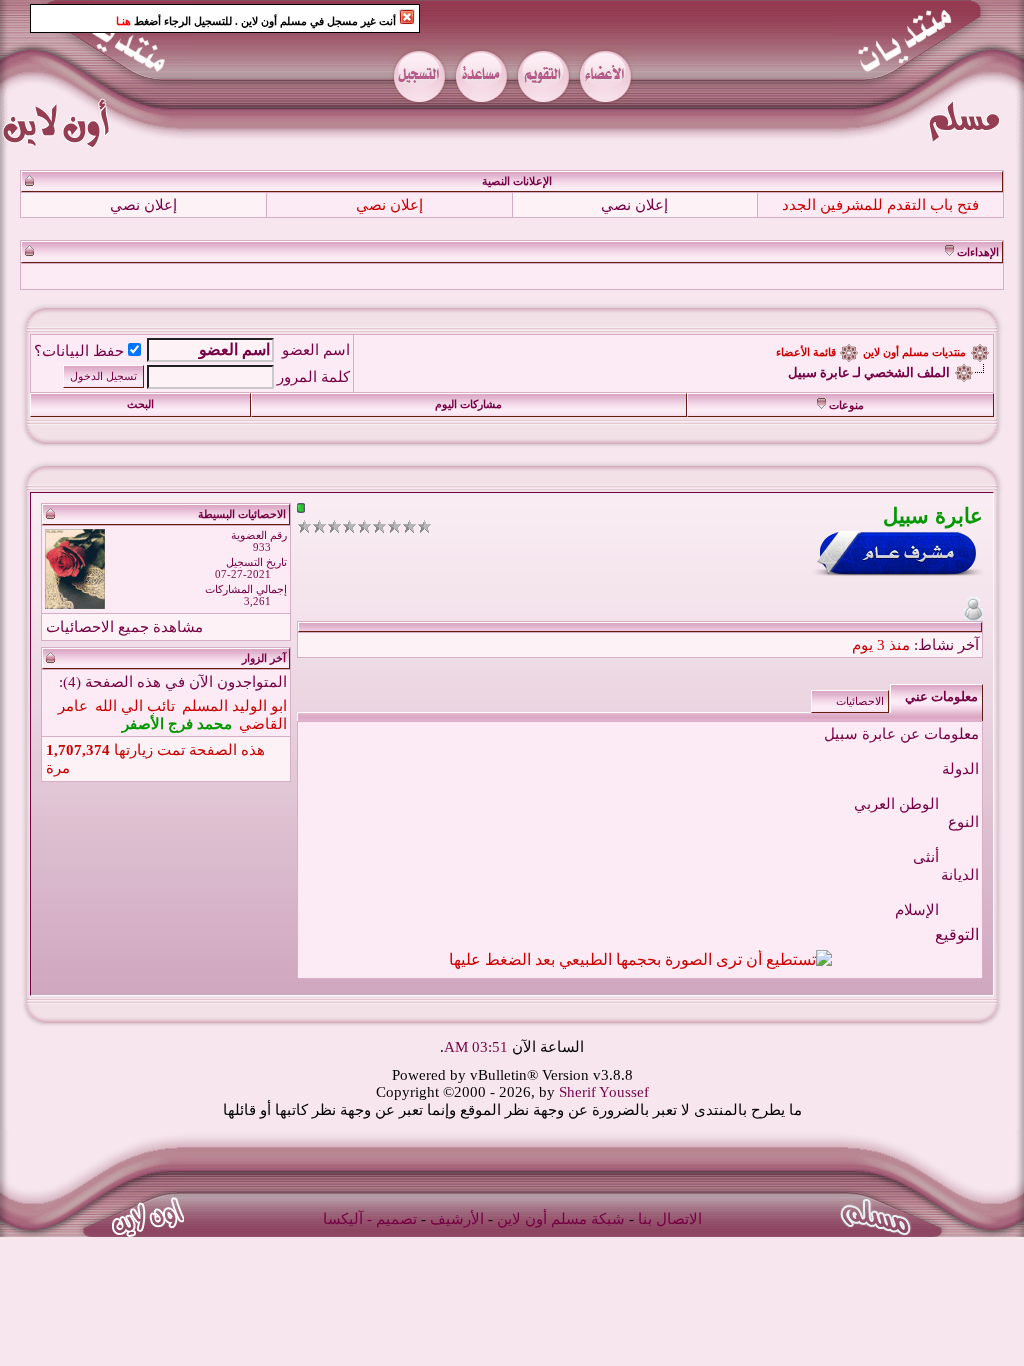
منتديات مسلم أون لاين (914, 352)
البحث (140, 404)
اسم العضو (316, 350)
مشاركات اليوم (468, 404)
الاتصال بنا (670, 1219)
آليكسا (343, 1219)
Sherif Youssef (604, 1092)
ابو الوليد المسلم (234, 706)
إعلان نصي (634, 205)
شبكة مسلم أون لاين (561, 1219)
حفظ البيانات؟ (79, 351)
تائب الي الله (135, 706)
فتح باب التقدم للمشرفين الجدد (880, 205)
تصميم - (392, 1219)
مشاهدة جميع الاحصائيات (124, 627)
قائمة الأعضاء (806, 352)
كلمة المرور (313, 377)
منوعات (846, 405)
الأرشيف (457, 1219)
